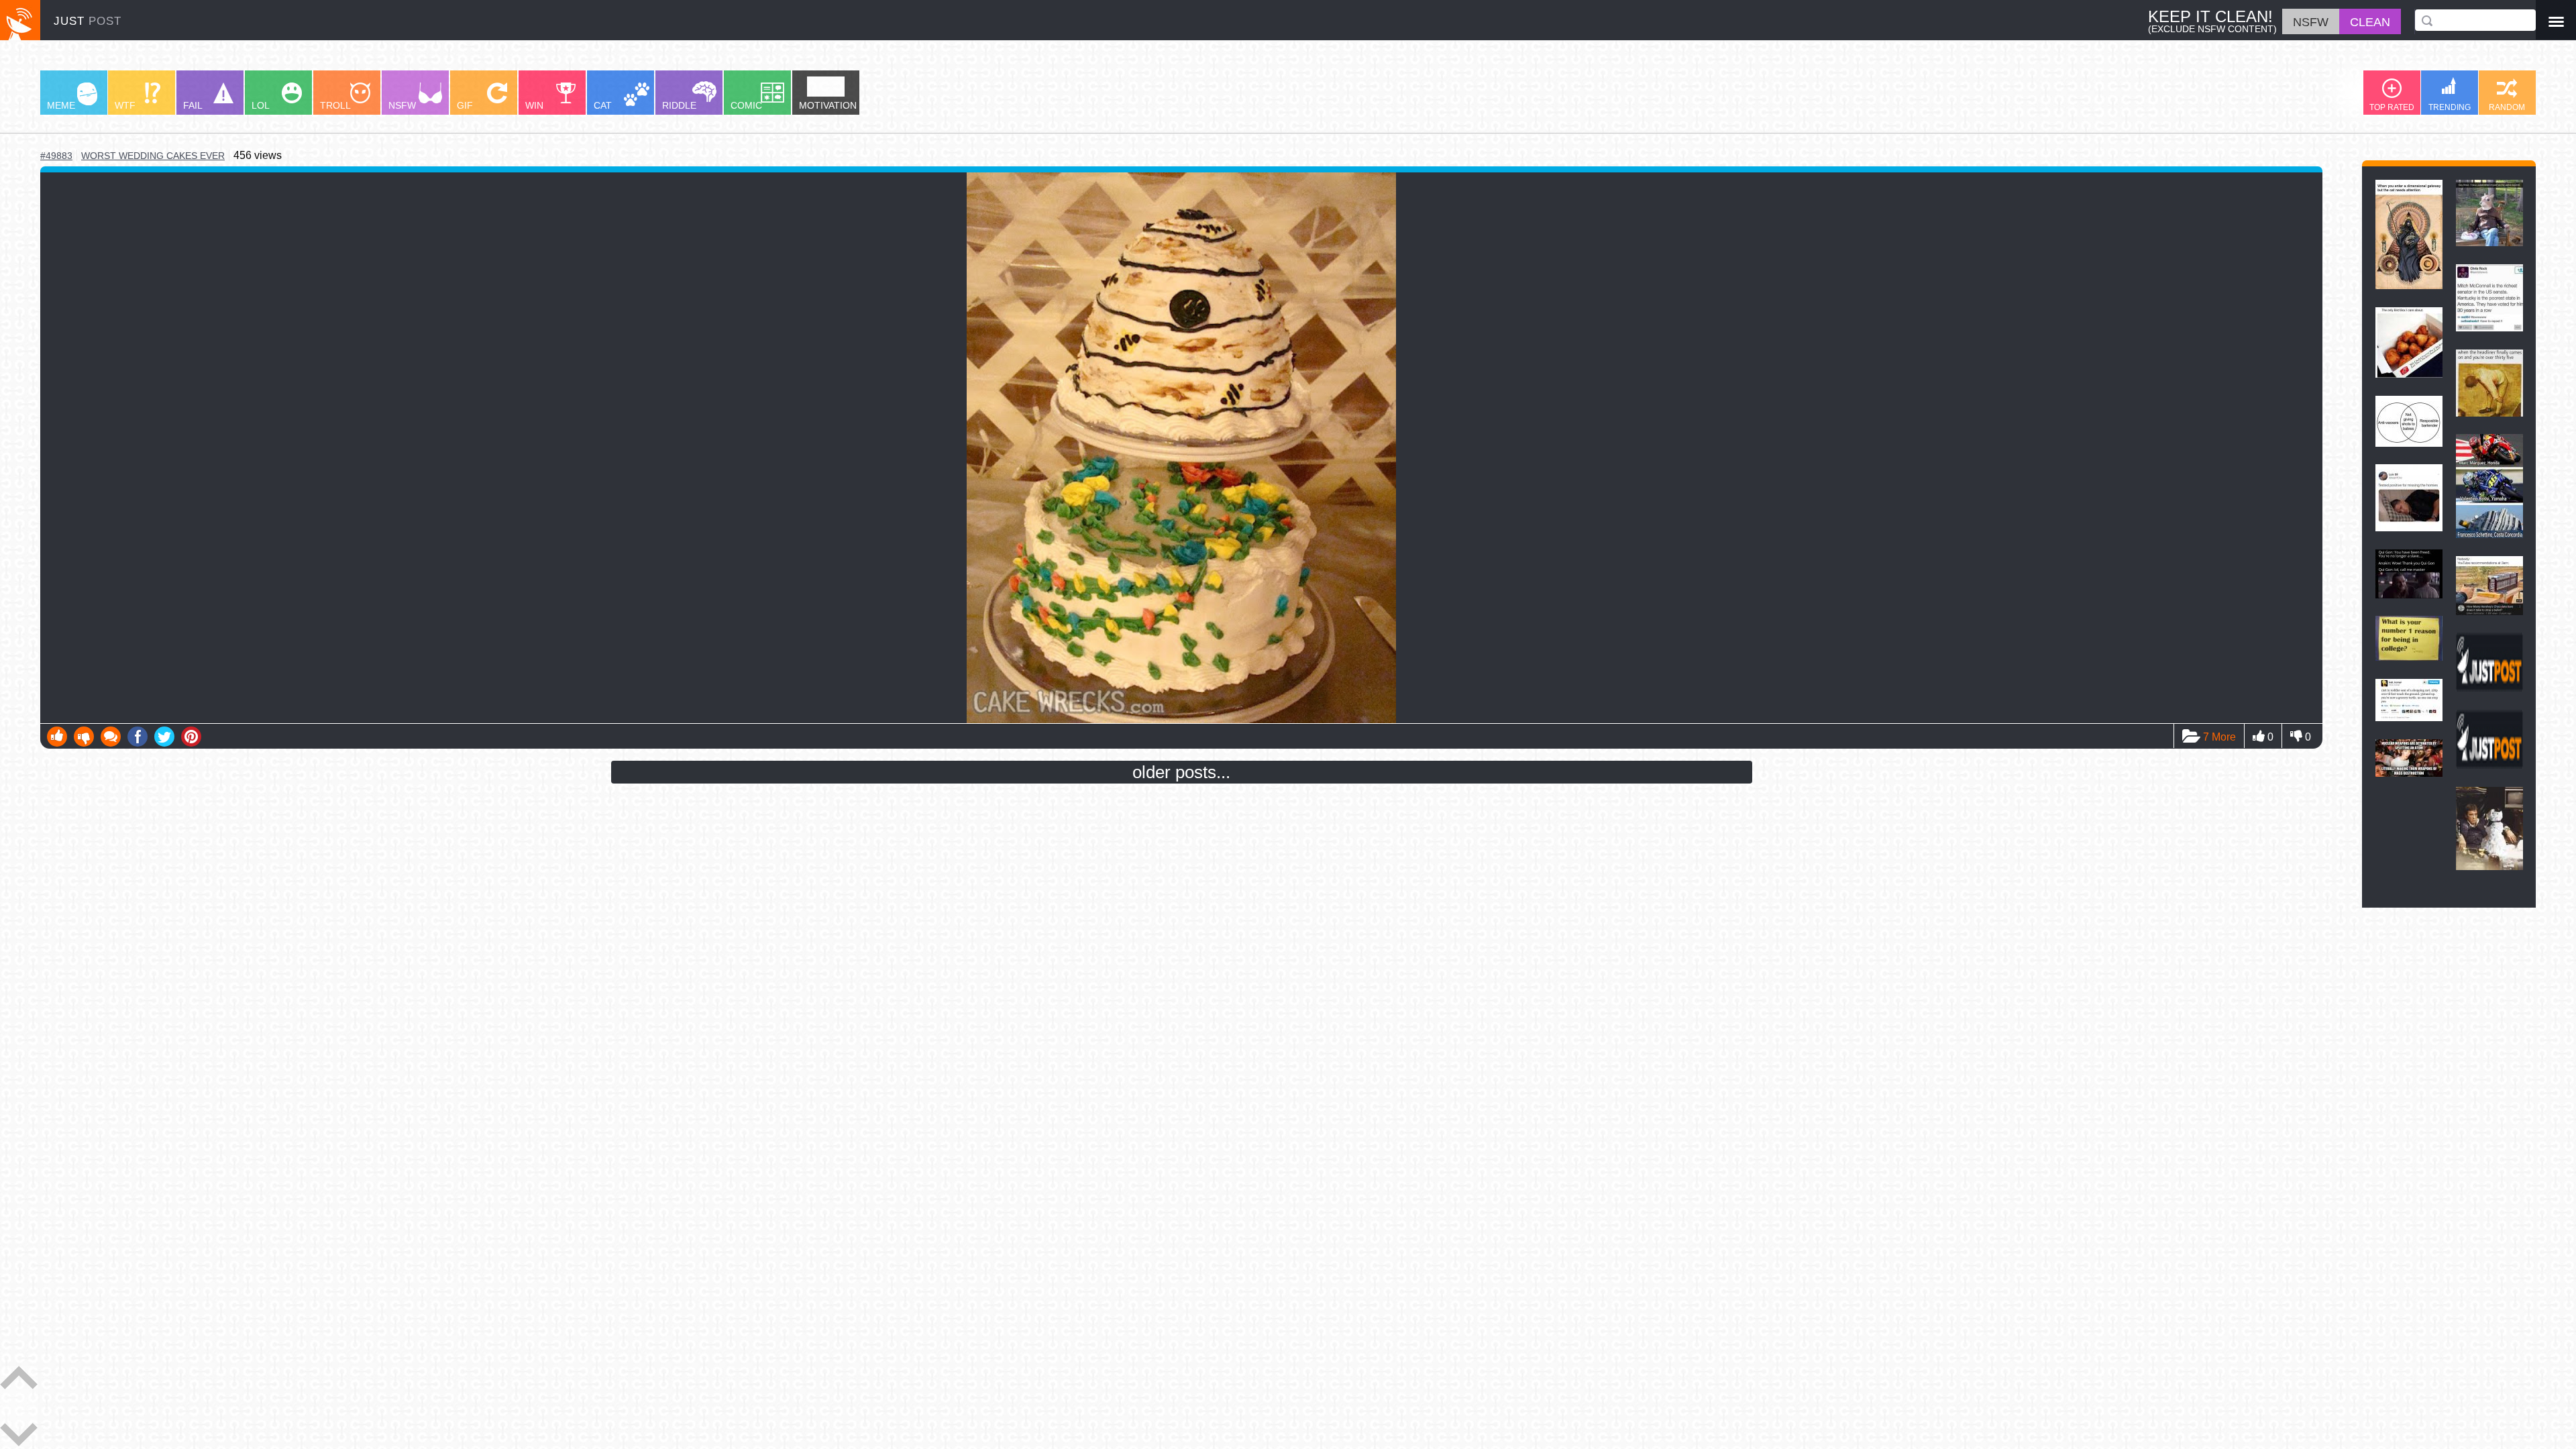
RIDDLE (679, 105)
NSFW (402, 105)
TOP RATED (2392, 107)
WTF (125, 105)
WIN (534, 105)
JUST (88, 21)
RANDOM (2507, 107)
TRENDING (2450, 107)
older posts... (1181, 772)
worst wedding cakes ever (153, 156)
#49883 (56, 156)
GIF (465, 105)
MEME (61, 105)
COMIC (746, 105)
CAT (603, 105)
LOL (261, 105)
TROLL (335, 105)
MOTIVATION (828, 105)
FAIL (193, 105)
